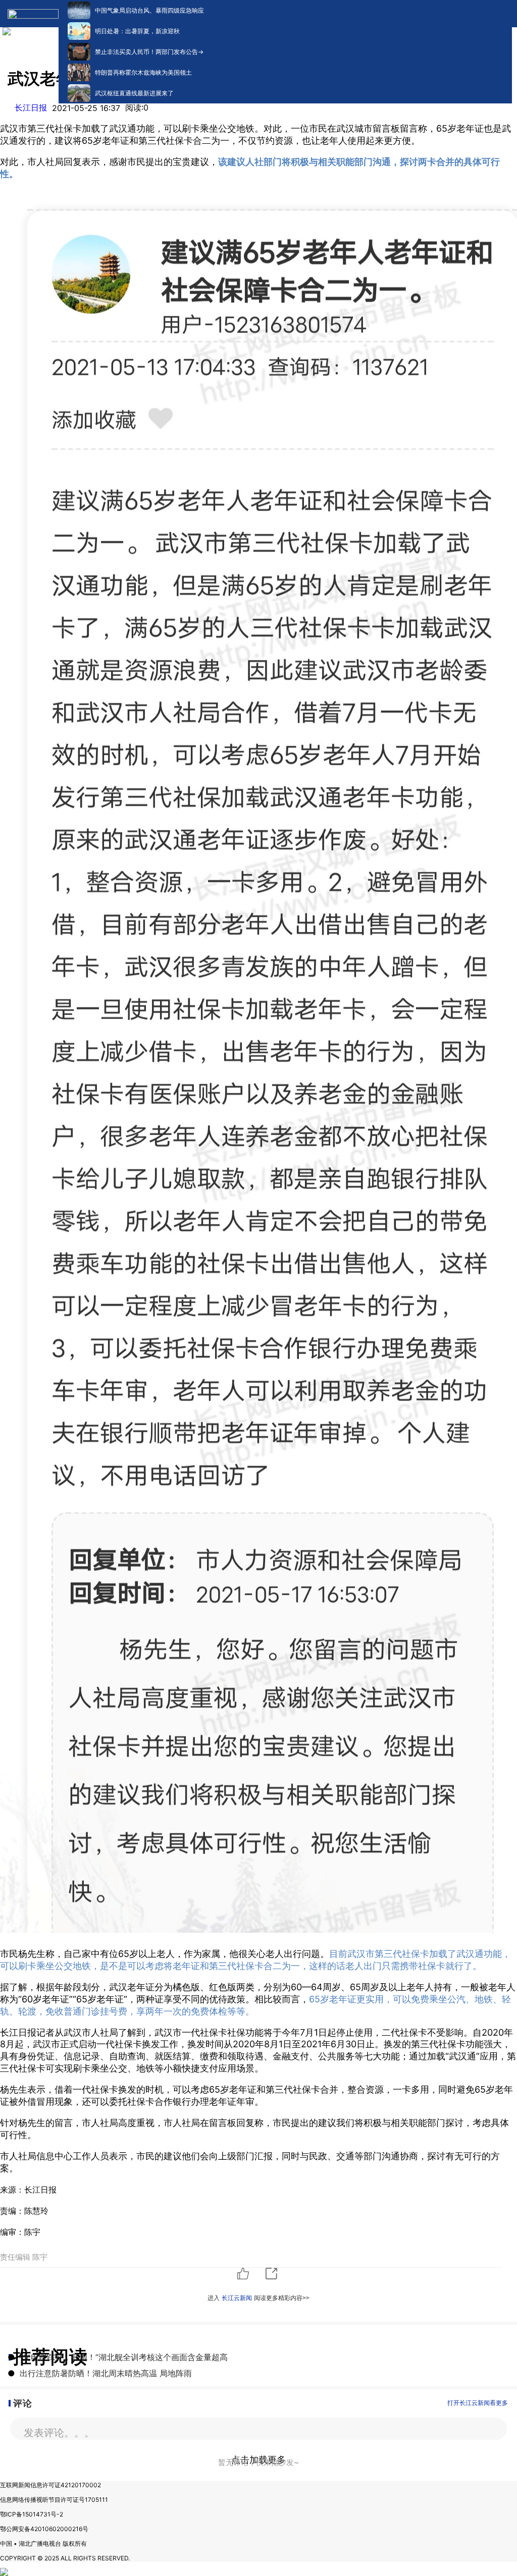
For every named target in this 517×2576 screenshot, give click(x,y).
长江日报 (31, 107)
